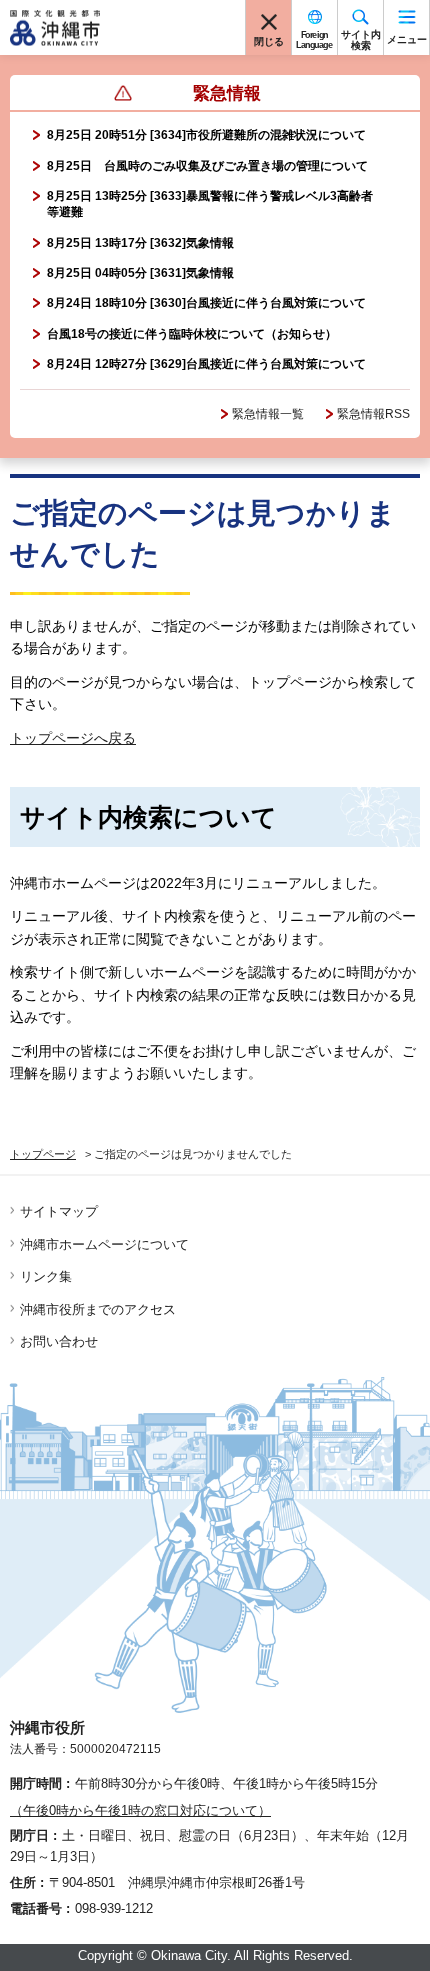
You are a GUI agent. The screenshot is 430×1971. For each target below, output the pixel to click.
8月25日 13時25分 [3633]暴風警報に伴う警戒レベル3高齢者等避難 (210, 204)
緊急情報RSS (373, 414)
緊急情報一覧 (268, 414)
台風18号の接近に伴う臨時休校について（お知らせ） (192, 334)
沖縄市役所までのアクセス (98, 1309)
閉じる (269, 41)
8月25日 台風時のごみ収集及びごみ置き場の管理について (207, 166)
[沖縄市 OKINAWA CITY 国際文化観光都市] (55, 28)
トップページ (43, 1154)
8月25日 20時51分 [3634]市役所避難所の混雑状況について (206, 135)
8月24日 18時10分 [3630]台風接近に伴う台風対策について (206, 303)
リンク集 (46, 1276)
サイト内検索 (361, 40)
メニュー (407, 39)
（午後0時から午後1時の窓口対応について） (140, 1810)
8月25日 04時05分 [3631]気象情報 (140, 273)
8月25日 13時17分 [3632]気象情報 (140, 243)
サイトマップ (59, 1211)
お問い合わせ (59, 1341)
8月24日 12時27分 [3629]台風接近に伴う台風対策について (206, 364)
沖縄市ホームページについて (104, 1244)
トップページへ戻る (73, 738)
